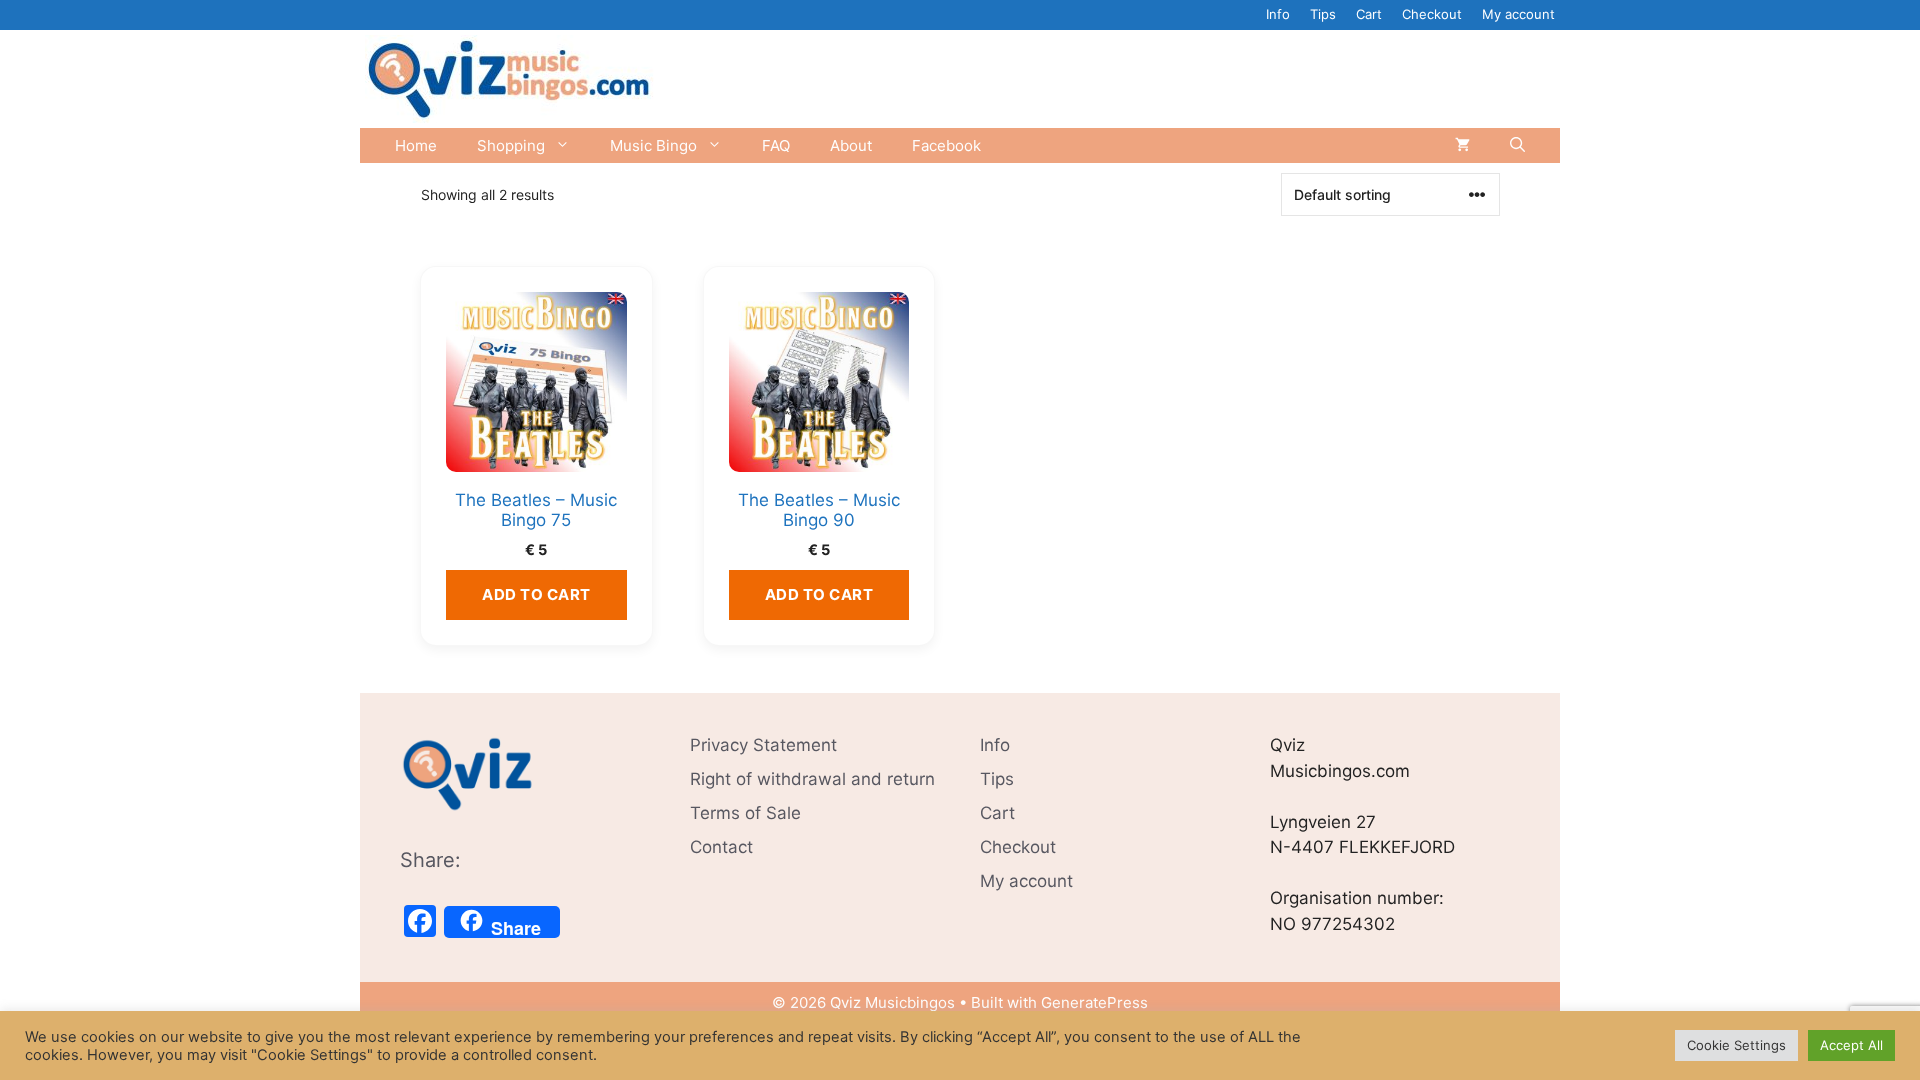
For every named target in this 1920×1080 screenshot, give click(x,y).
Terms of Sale (745, 813)
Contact (721, 847)
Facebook (946, 145)
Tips (1323, 14)
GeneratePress (1094, 1002)
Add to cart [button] (536, 594)
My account (1518, 14)
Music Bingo (653, 145)
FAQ (776, 145)
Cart (1369, 14)
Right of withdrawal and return (812, 779)
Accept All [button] (1851, 1045)
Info (1278, 14)
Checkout (1432, 14)
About (851, 145)
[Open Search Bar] (1517, 145)
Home (416, 145)
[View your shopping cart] (1462, 145)
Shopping (511, 145)
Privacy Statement (763, 745)
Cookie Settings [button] (1736, 1045)
